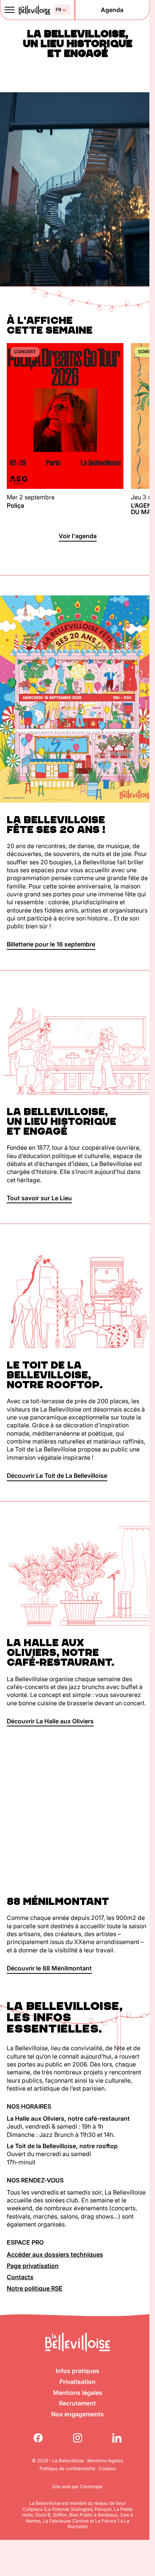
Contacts (20, 2277)
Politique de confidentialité (68, 2468)
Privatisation (77, 2382)
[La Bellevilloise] (34, 10)
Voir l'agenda (78, 536)
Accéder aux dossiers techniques (55, 2254)
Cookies (107, 2468)
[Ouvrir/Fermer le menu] (9, 10)
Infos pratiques (77, 2371)
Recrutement (77, 2403)
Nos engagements (77, 2414)
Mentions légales (78, 2393)
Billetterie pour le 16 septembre (51, 944)
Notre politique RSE (35, 2288)
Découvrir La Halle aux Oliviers (50, 1721)
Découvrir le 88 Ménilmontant (49, 1968)
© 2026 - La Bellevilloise (58, 2461)
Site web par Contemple (77, 2487)
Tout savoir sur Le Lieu (39, 1198)
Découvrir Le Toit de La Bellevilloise (57, 1476)
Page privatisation (33, 2266)
